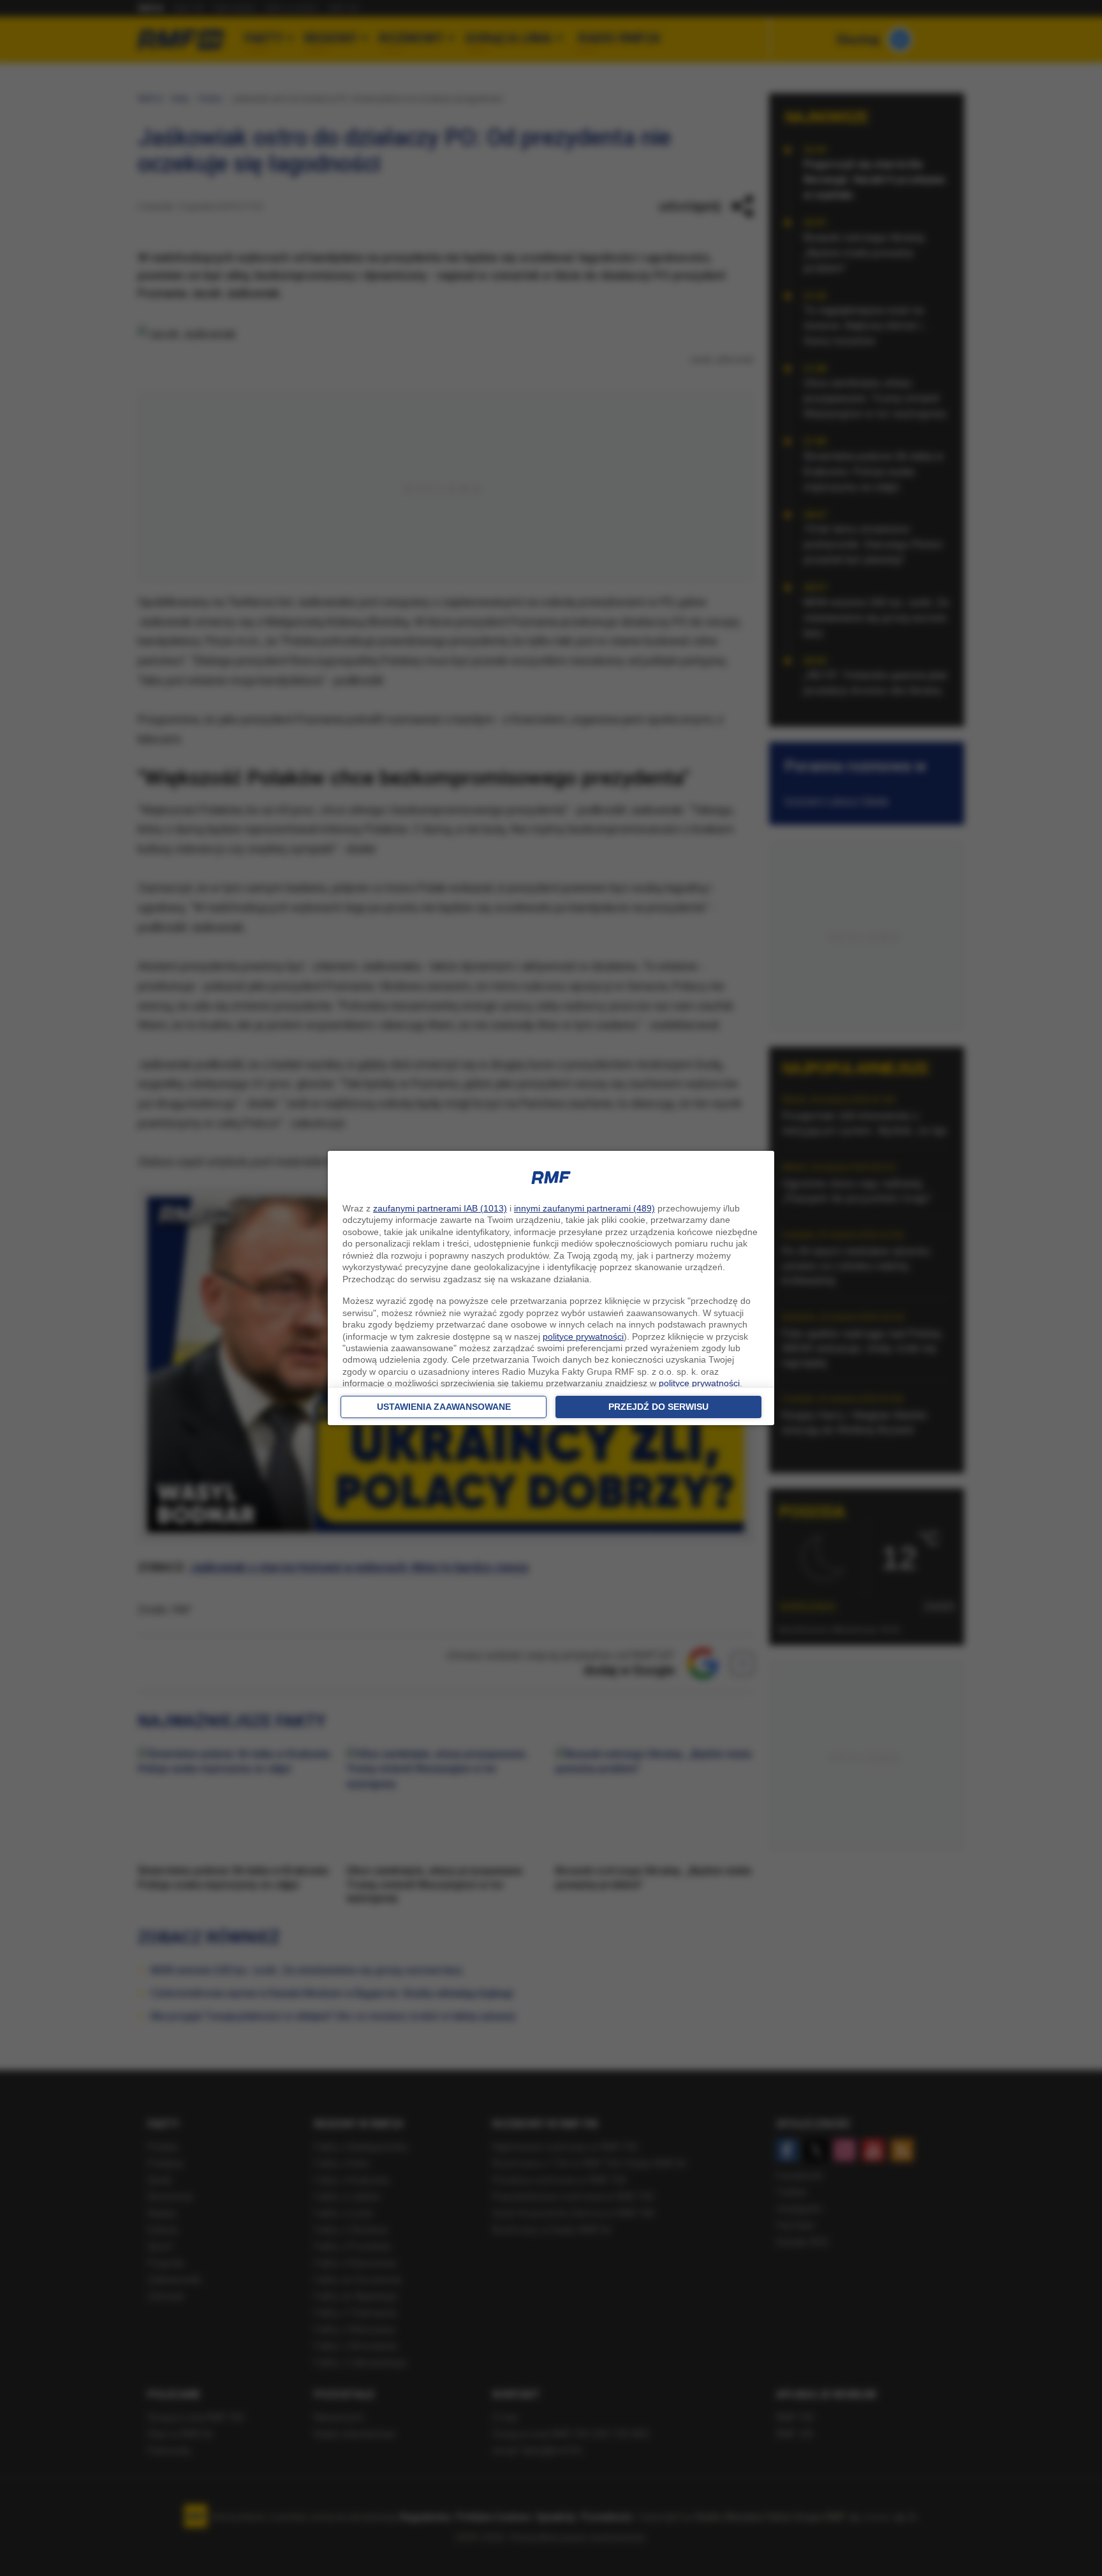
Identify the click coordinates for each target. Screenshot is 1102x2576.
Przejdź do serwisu (658, 1407)
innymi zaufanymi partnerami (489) (584, 1208)
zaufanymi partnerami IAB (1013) (440, 1208)
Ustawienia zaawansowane (444, 1407)
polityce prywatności (583, 1336)
